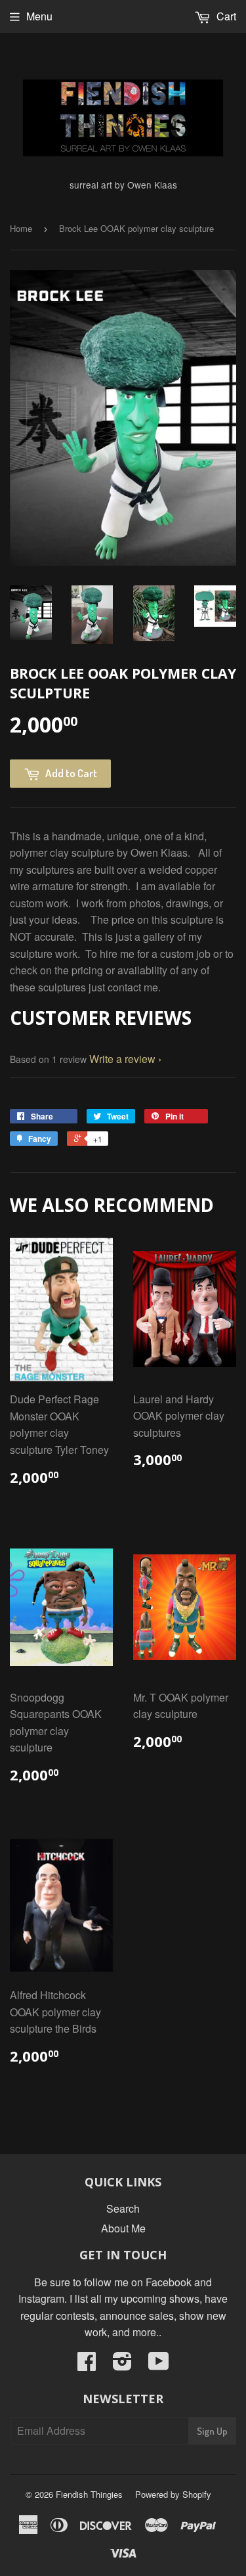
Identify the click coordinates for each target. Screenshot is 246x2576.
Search (123, 2208)
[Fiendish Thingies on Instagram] (122, 2365)
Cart (225, 16)
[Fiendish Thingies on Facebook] (87, 2365)
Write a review (122, 1059)
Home (21, 228)
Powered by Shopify (173, 2494)
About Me (123, 2228)
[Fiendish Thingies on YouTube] (159, 2365)
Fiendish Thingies (89, 2494)
